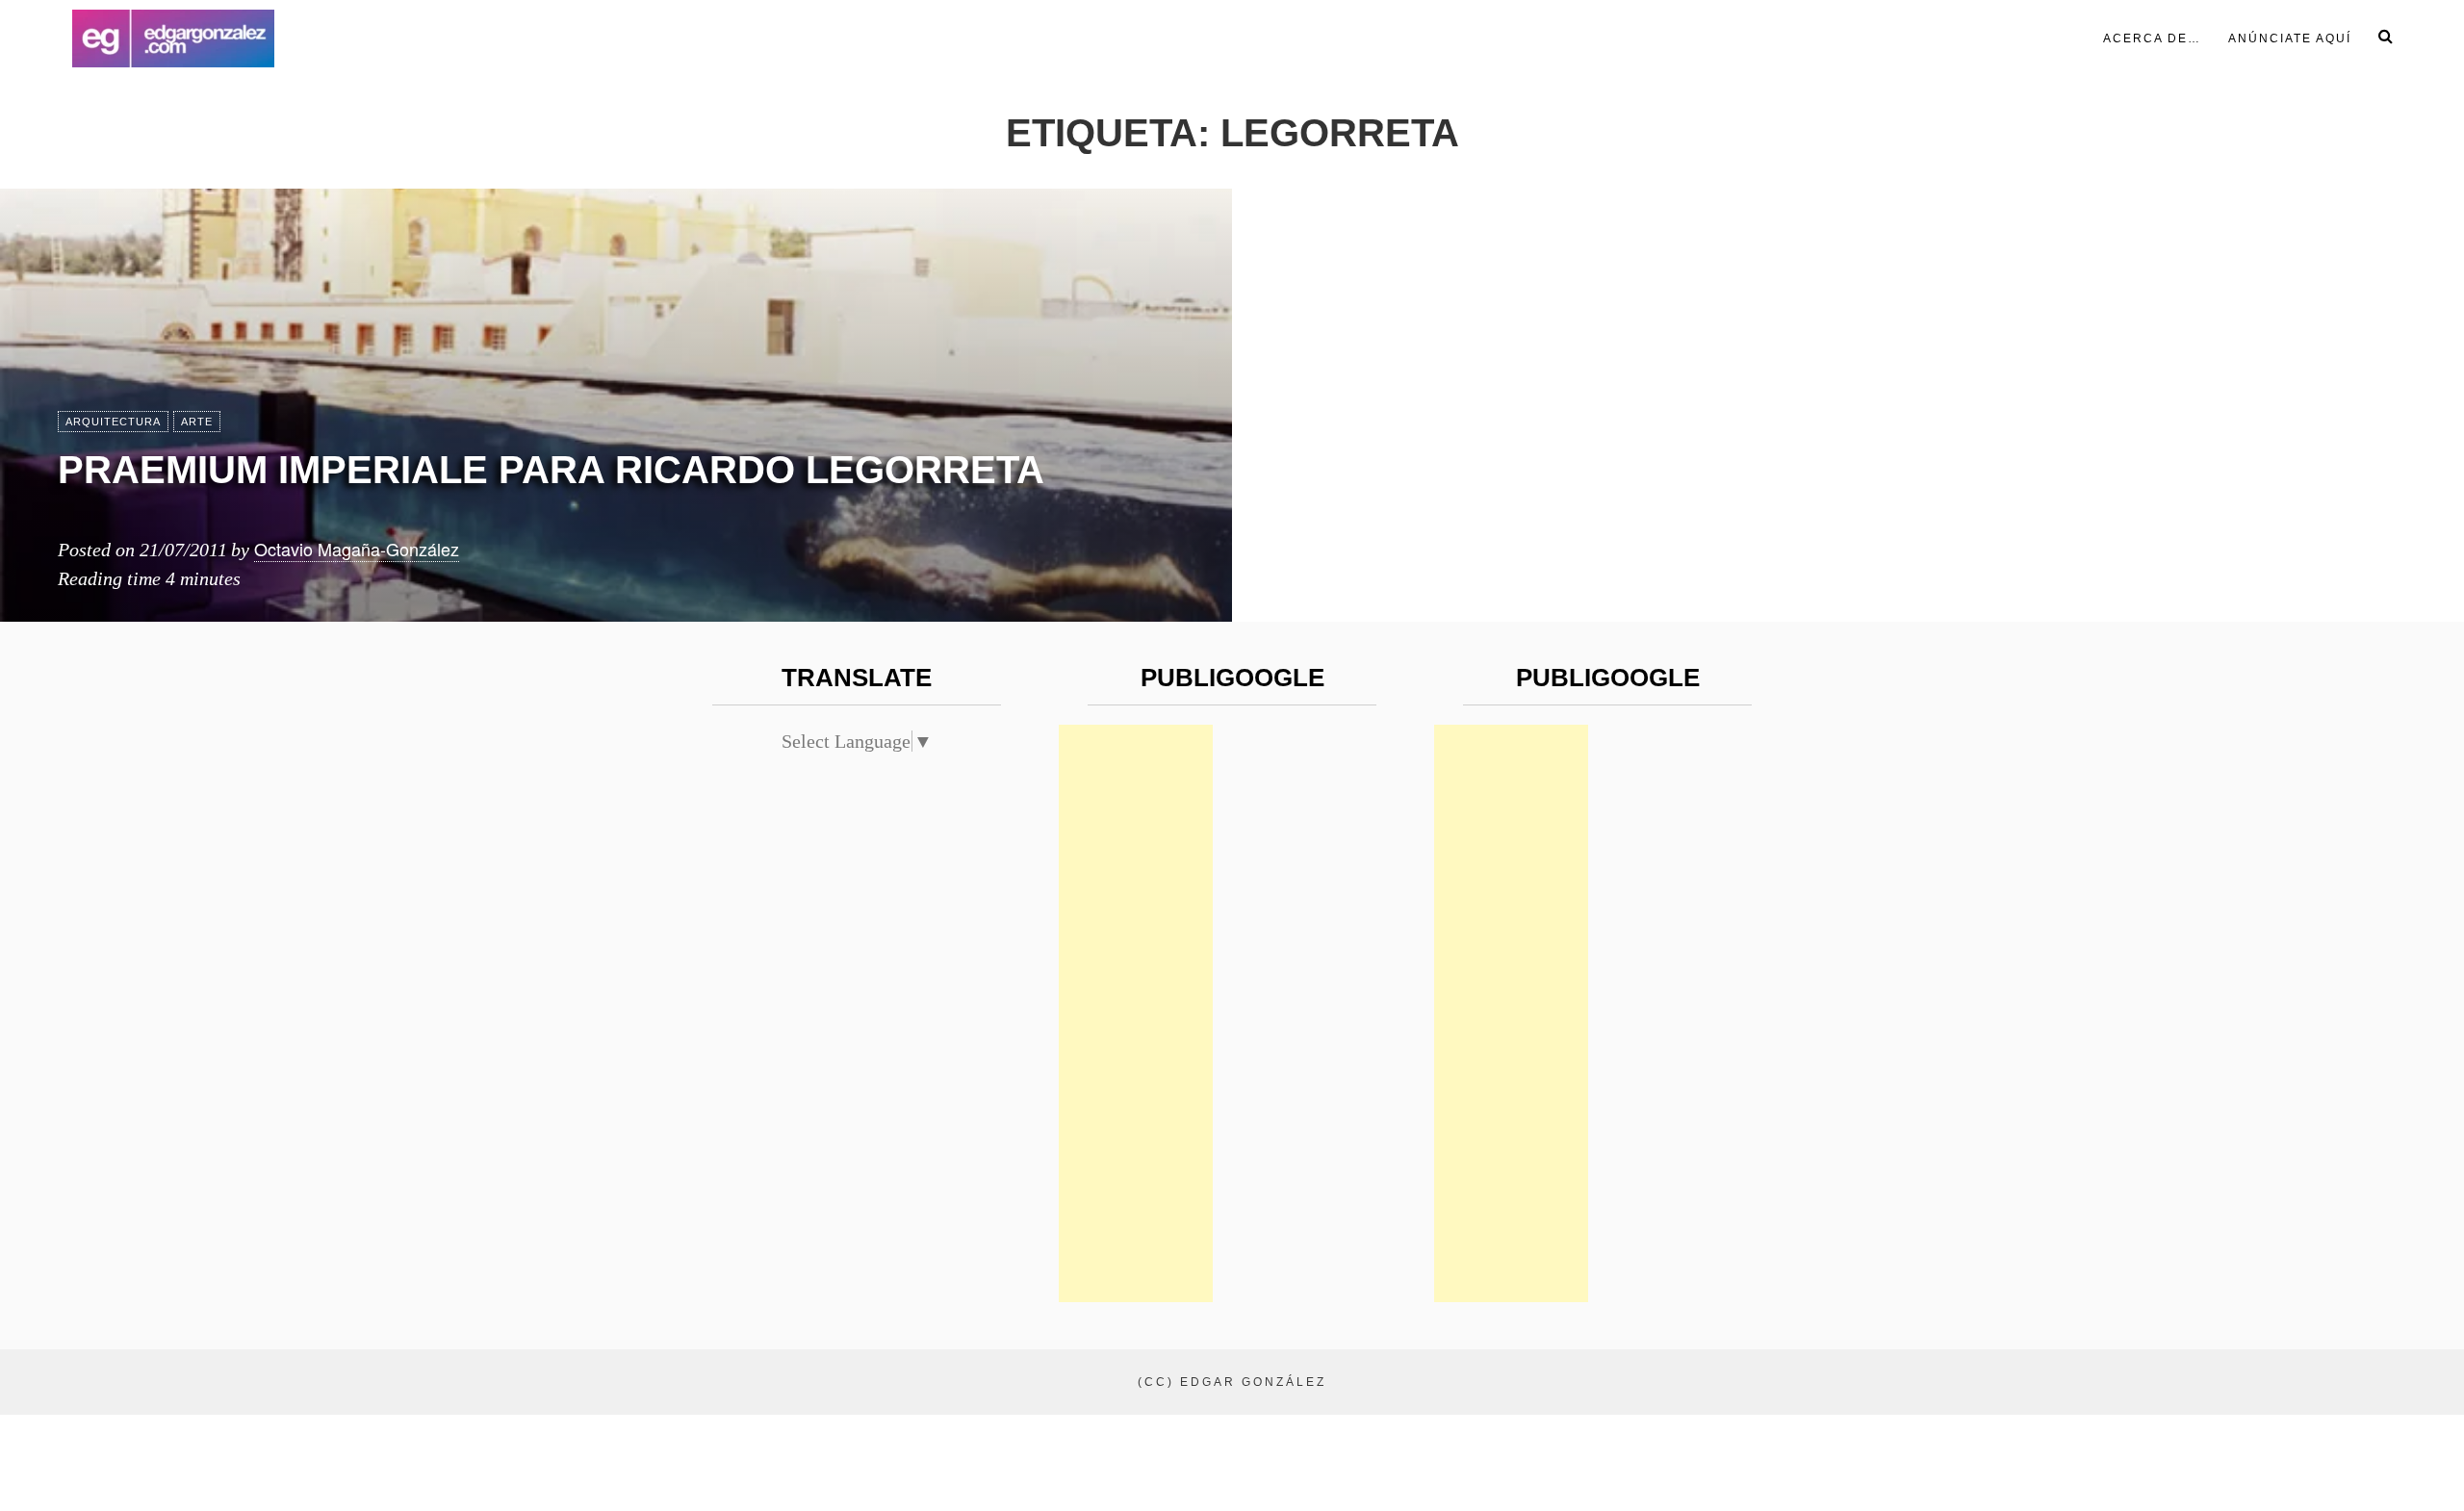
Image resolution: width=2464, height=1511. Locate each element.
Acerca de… (2152, 38)
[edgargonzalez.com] (173, 38)
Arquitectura (113, 422)
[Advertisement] (1136, 1013)
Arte (197, 422)
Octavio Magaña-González (357, 549)
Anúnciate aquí (2290, 38)
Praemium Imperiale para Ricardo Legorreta (551, 470)
